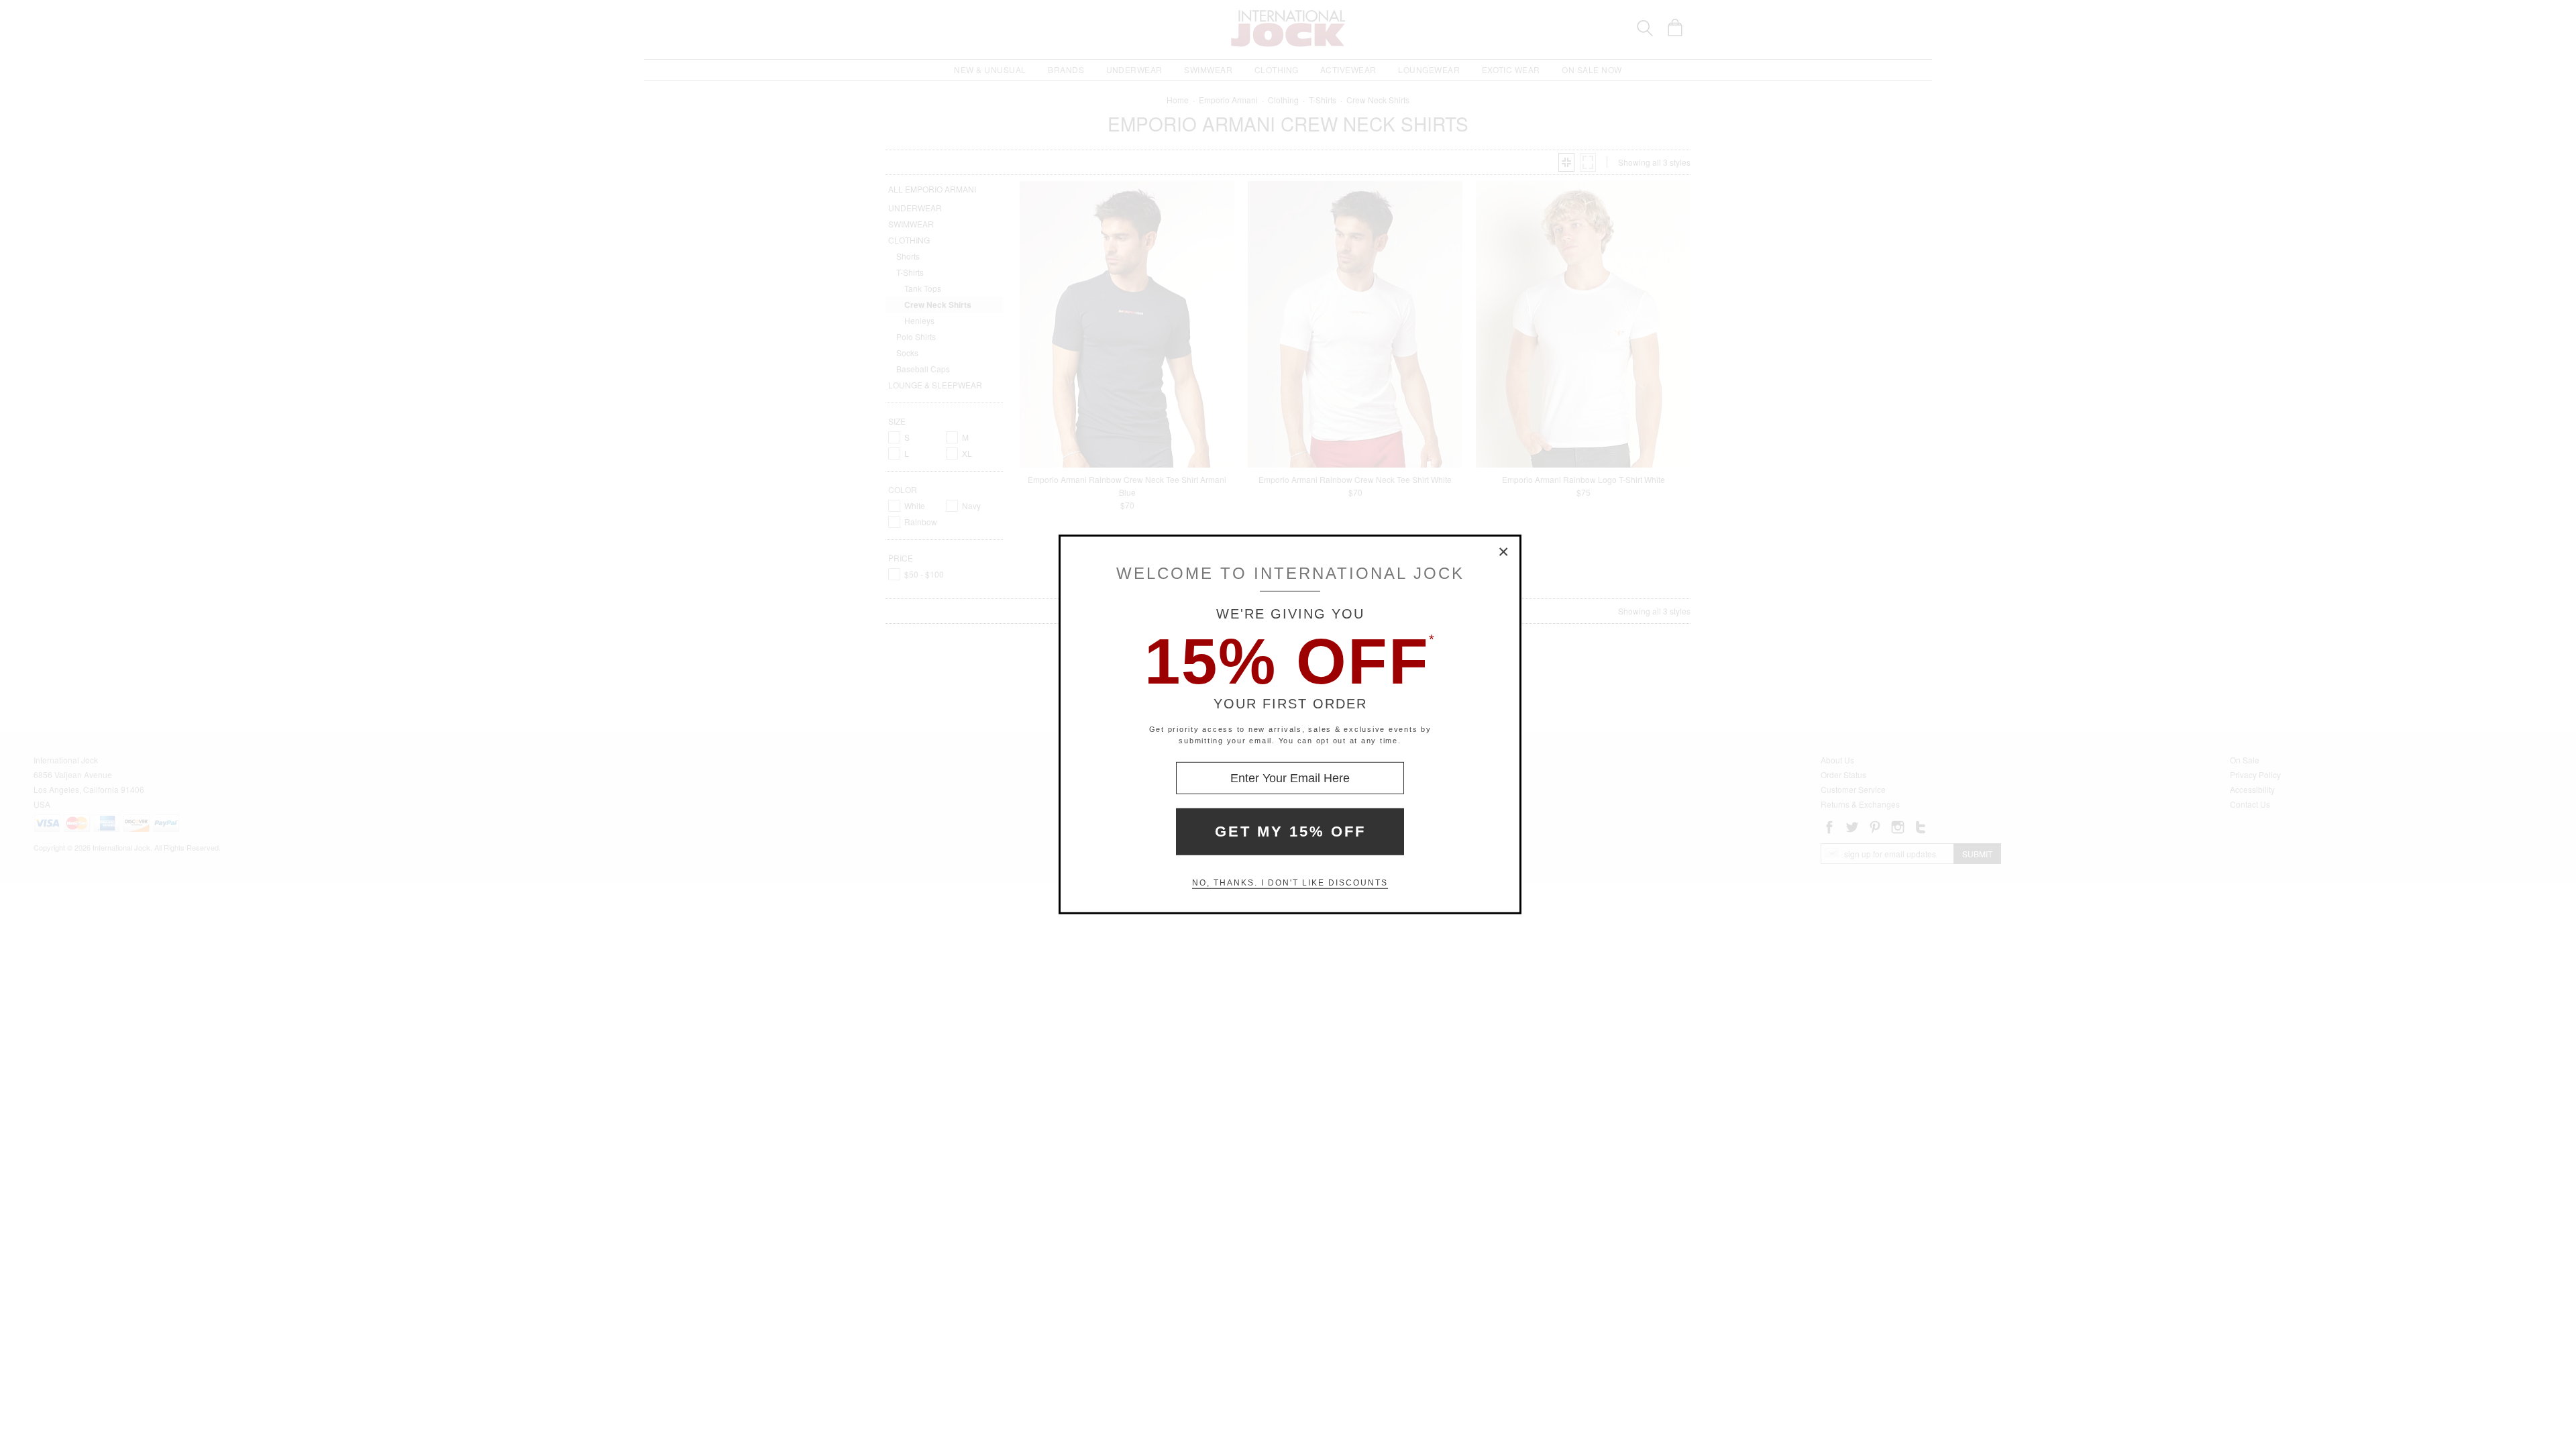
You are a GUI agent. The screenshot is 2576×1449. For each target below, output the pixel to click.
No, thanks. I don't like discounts (1290, 883)
